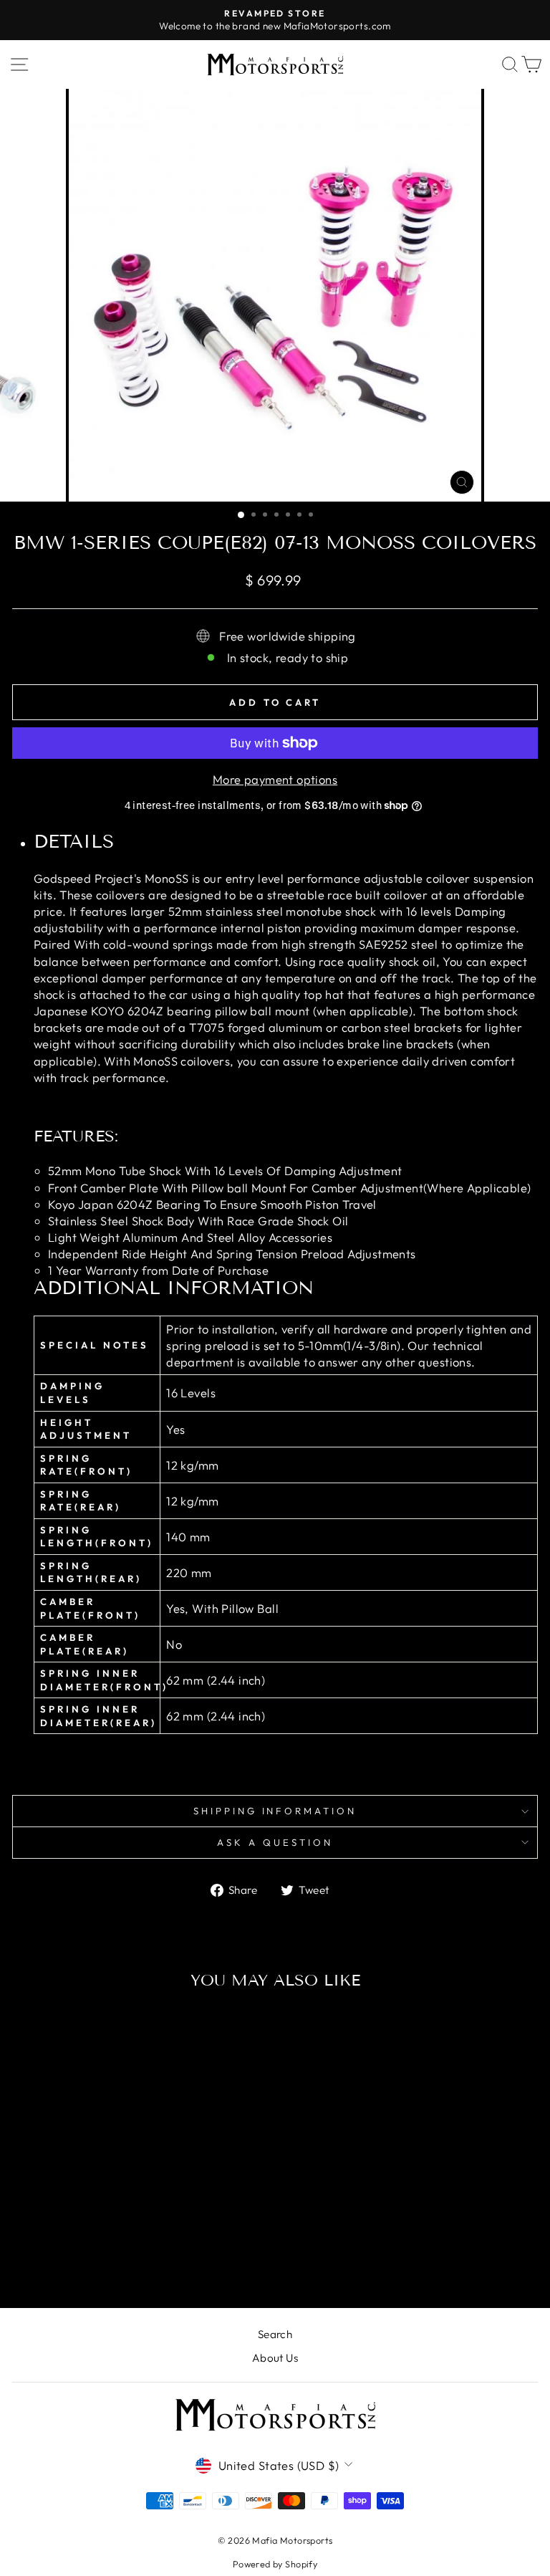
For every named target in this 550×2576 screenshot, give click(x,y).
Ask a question (275, 1842)
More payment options (275, 779)
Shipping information (275, 1811)
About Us (275, 2358)
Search (275, 2334)
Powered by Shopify (275, 2564)
